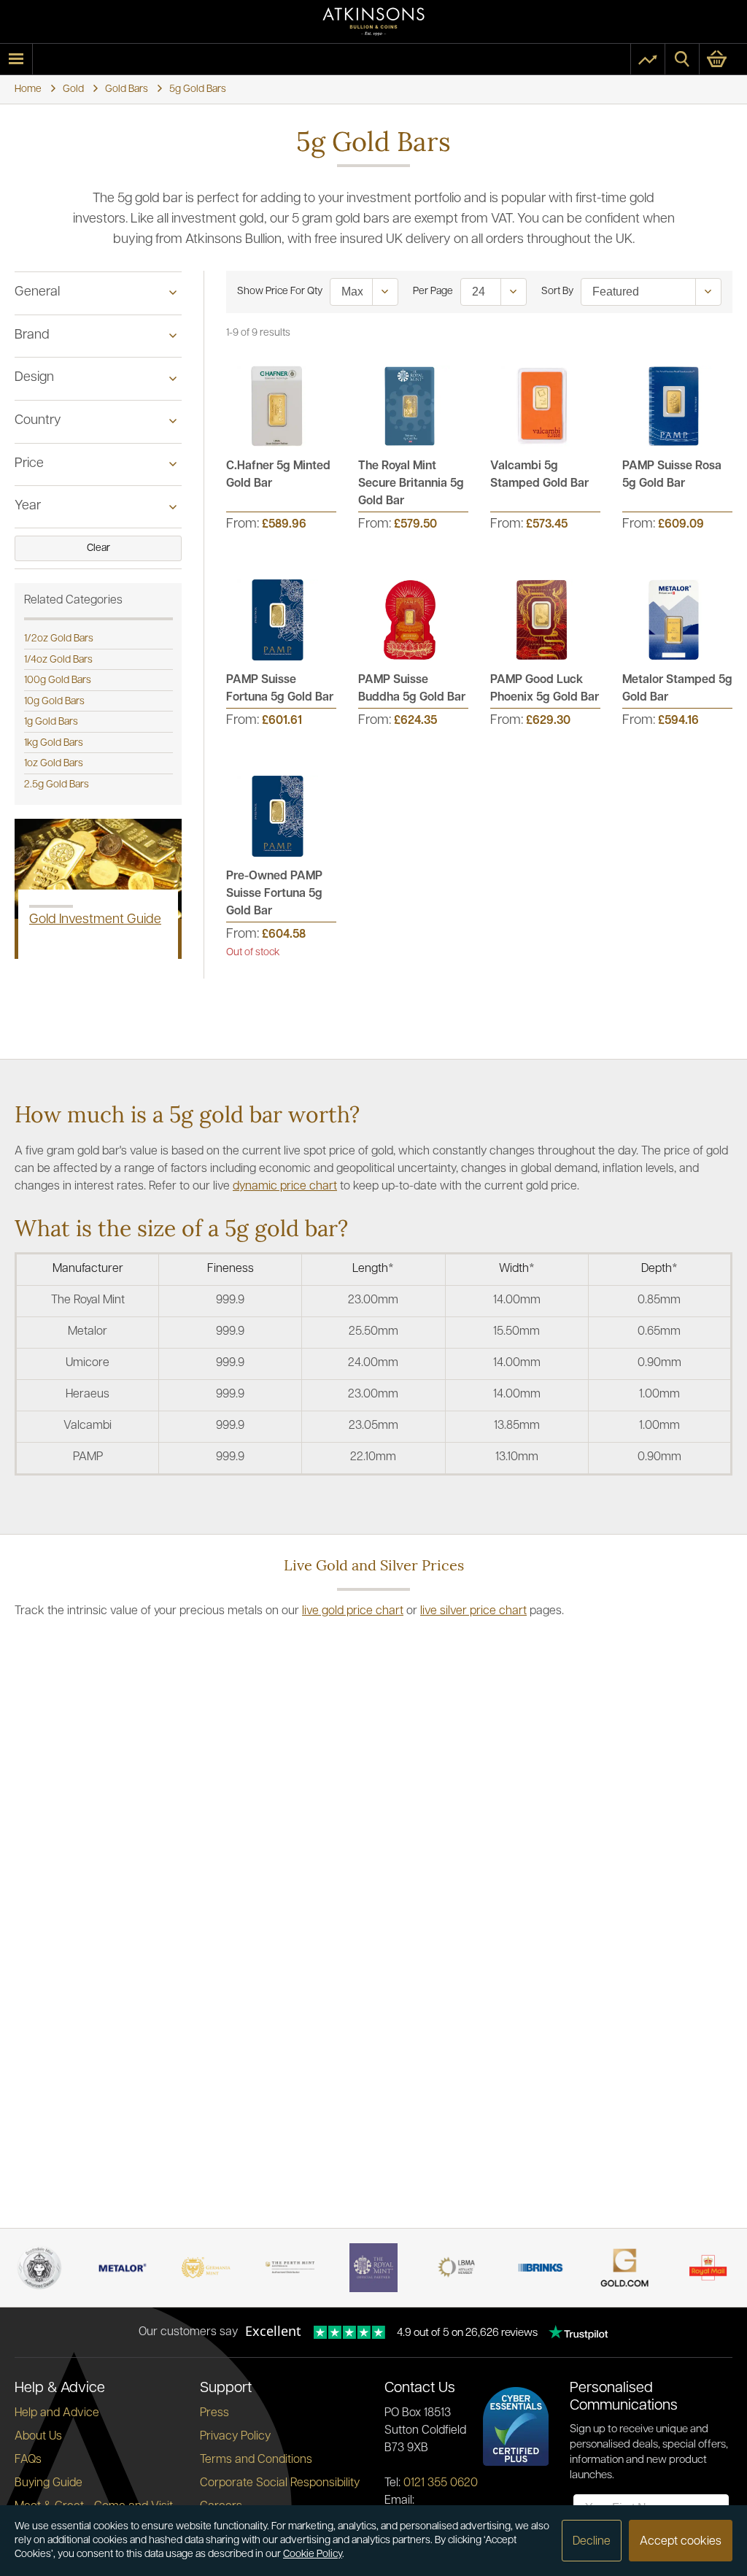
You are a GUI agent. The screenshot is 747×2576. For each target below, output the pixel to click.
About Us (38, 2437)
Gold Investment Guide (95, 920)
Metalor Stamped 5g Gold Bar (677, 689)
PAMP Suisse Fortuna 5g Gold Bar (280, 689)
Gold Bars (127, 89)
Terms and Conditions (256, 2460)
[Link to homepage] (373, 22)
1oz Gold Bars (54, 764)
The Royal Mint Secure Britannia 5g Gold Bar (411, 484)
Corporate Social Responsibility (280, 2483)
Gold (73, 89)
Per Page (433, 292)
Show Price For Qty (280, 292)
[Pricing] (648, 59)
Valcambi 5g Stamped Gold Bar (539, 475)
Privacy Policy (235, 2437)
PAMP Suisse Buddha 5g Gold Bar (412, 689)
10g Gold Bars (54, 702)
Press (214, 2413)
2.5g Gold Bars (57, 785)
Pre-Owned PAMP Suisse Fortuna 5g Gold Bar (274, 894)
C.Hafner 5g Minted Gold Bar (278, 475)
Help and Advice (57, 2413)
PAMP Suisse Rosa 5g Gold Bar (672, 475)
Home (28, 89)
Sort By (557, 292)
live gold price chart (353, 1611)
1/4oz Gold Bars (58, 660)
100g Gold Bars (58, 680)
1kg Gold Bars (54, 743)
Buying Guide (49, 2483)
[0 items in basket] (723, 59)
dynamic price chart (285, 1187)
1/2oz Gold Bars (59, 639)
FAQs (28, 2460)
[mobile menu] (16, 59)
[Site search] (682, 59)
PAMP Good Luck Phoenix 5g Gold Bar (545, 689)
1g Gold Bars (51, 722)
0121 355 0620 (441, 2483)
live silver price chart (473, 1611)
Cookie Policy (313, 2554)
